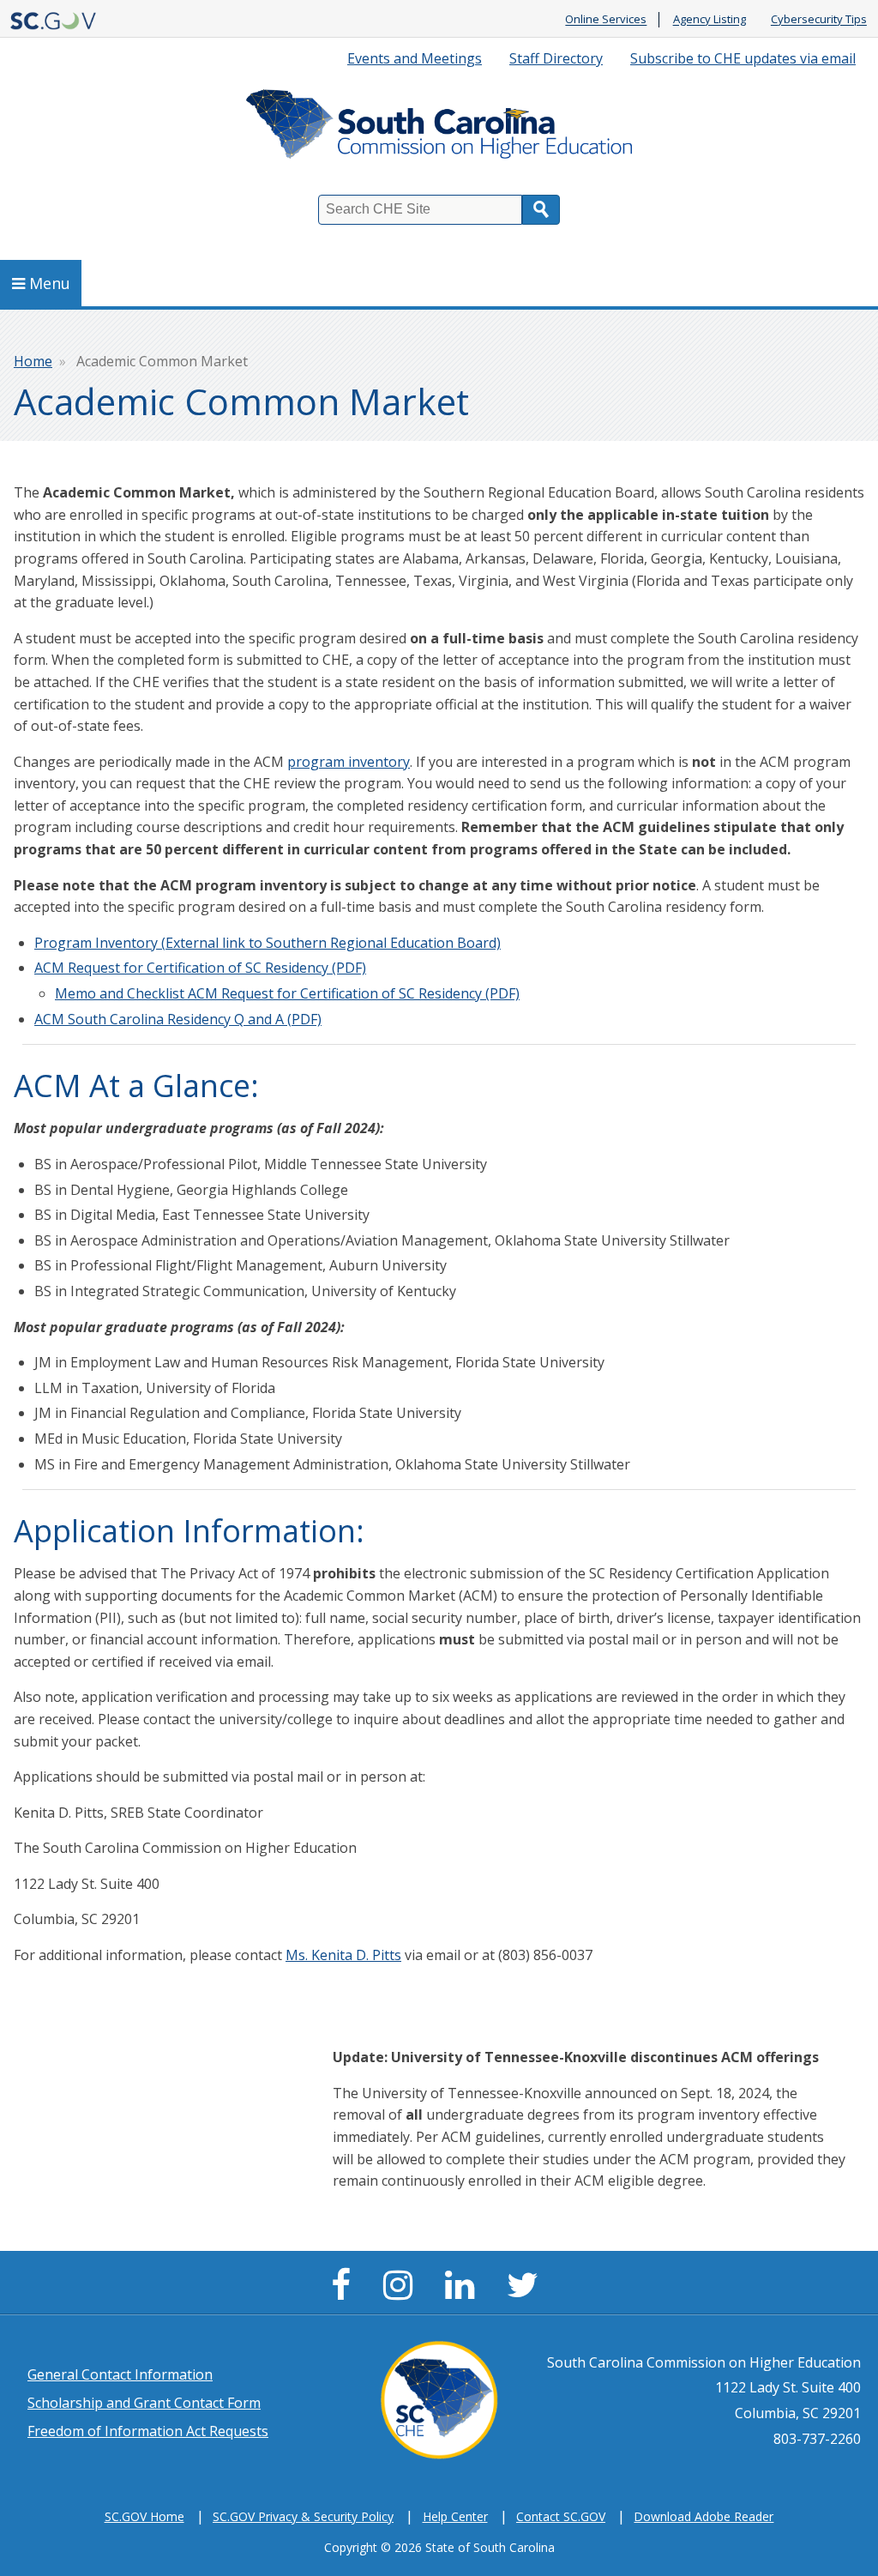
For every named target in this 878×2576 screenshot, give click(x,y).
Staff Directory (556, 58)
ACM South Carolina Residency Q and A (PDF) (178, 1019)
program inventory (349, 762)
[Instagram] (402, 2292)
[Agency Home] (439, 128)
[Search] (541, 210)
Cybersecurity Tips (819, 20)
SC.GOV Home (144, 2516)
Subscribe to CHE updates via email (743, 58)
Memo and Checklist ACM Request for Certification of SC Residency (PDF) (287, 993)
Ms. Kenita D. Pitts (343, 1955)
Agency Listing (710, 20)
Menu (50, 283)
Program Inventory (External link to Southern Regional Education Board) (268, 943)
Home (33, 361)
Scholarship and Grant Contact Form (144, 2403)
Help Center (455, 2516)
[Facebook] (345, 2292)
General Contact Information (120, 2374)
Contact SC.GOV (561, 2516)
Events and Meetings (415, 58)
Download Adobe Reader (704, 2516)
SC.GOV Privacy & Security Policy (303, 2516)
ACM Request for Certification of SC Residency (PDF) (200, 968)
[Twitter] (527, 2292)
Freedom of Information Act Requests (148, 2431)
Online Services (606, 20)
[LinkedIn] (464, 2292)
